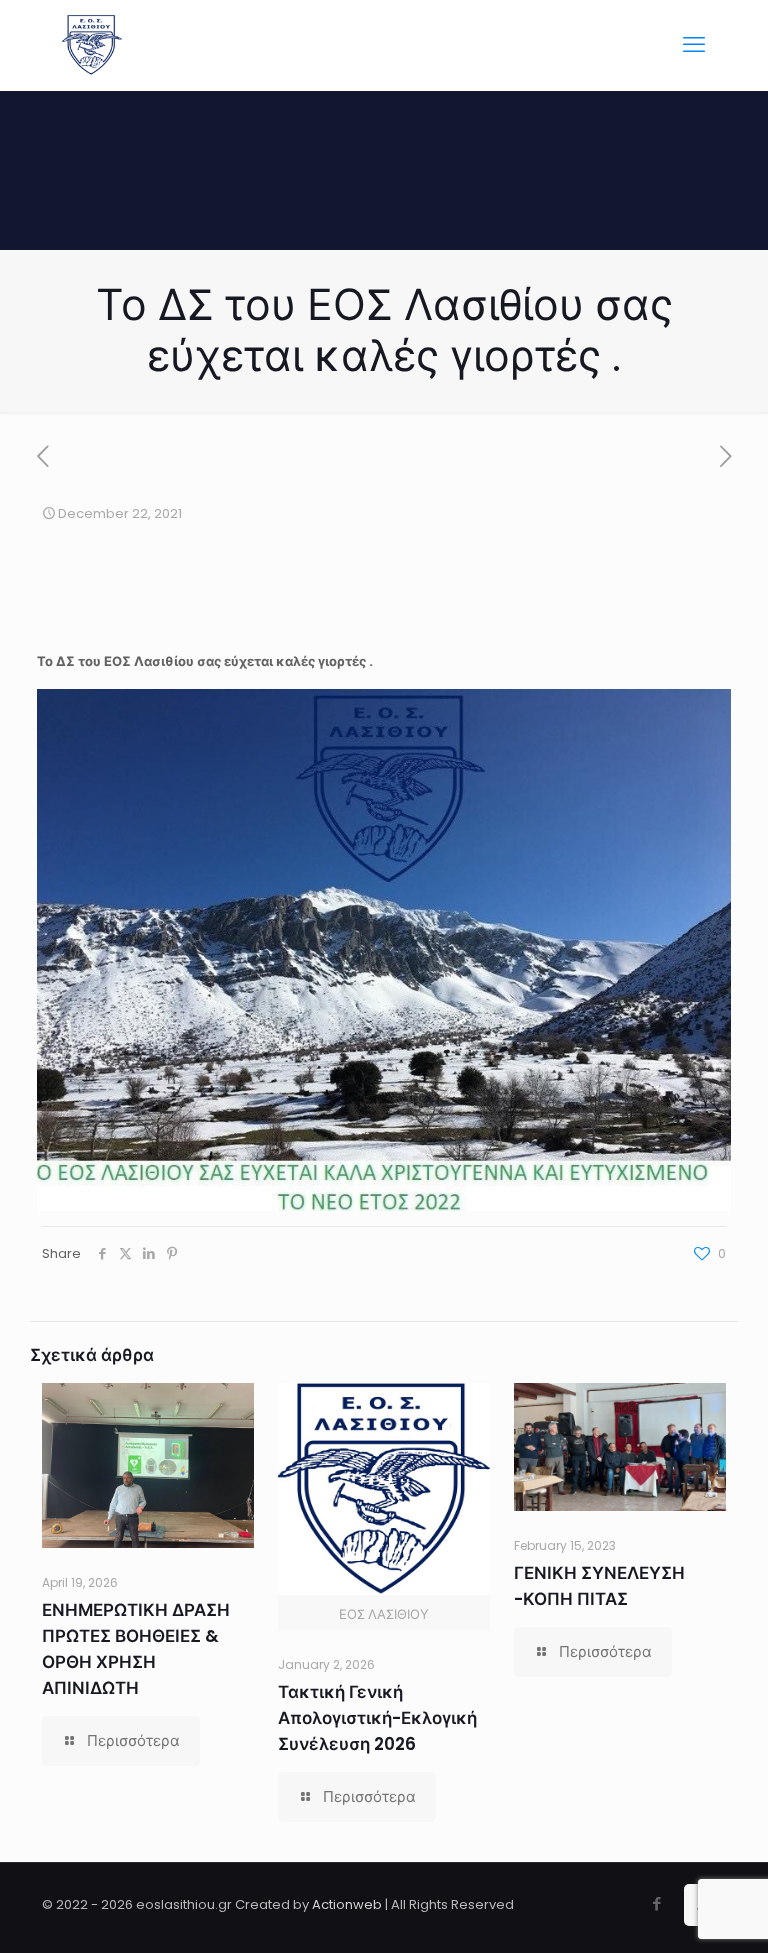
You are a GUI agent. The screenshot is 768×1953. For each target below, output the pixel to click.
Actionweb (347, 1904)
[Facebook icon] (656, 1903)
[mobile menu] (694, 45)
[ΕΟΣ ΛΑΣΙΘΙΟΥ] (92, 45)
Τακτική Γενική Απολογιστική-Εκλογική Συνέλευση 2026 (377, 1718)
